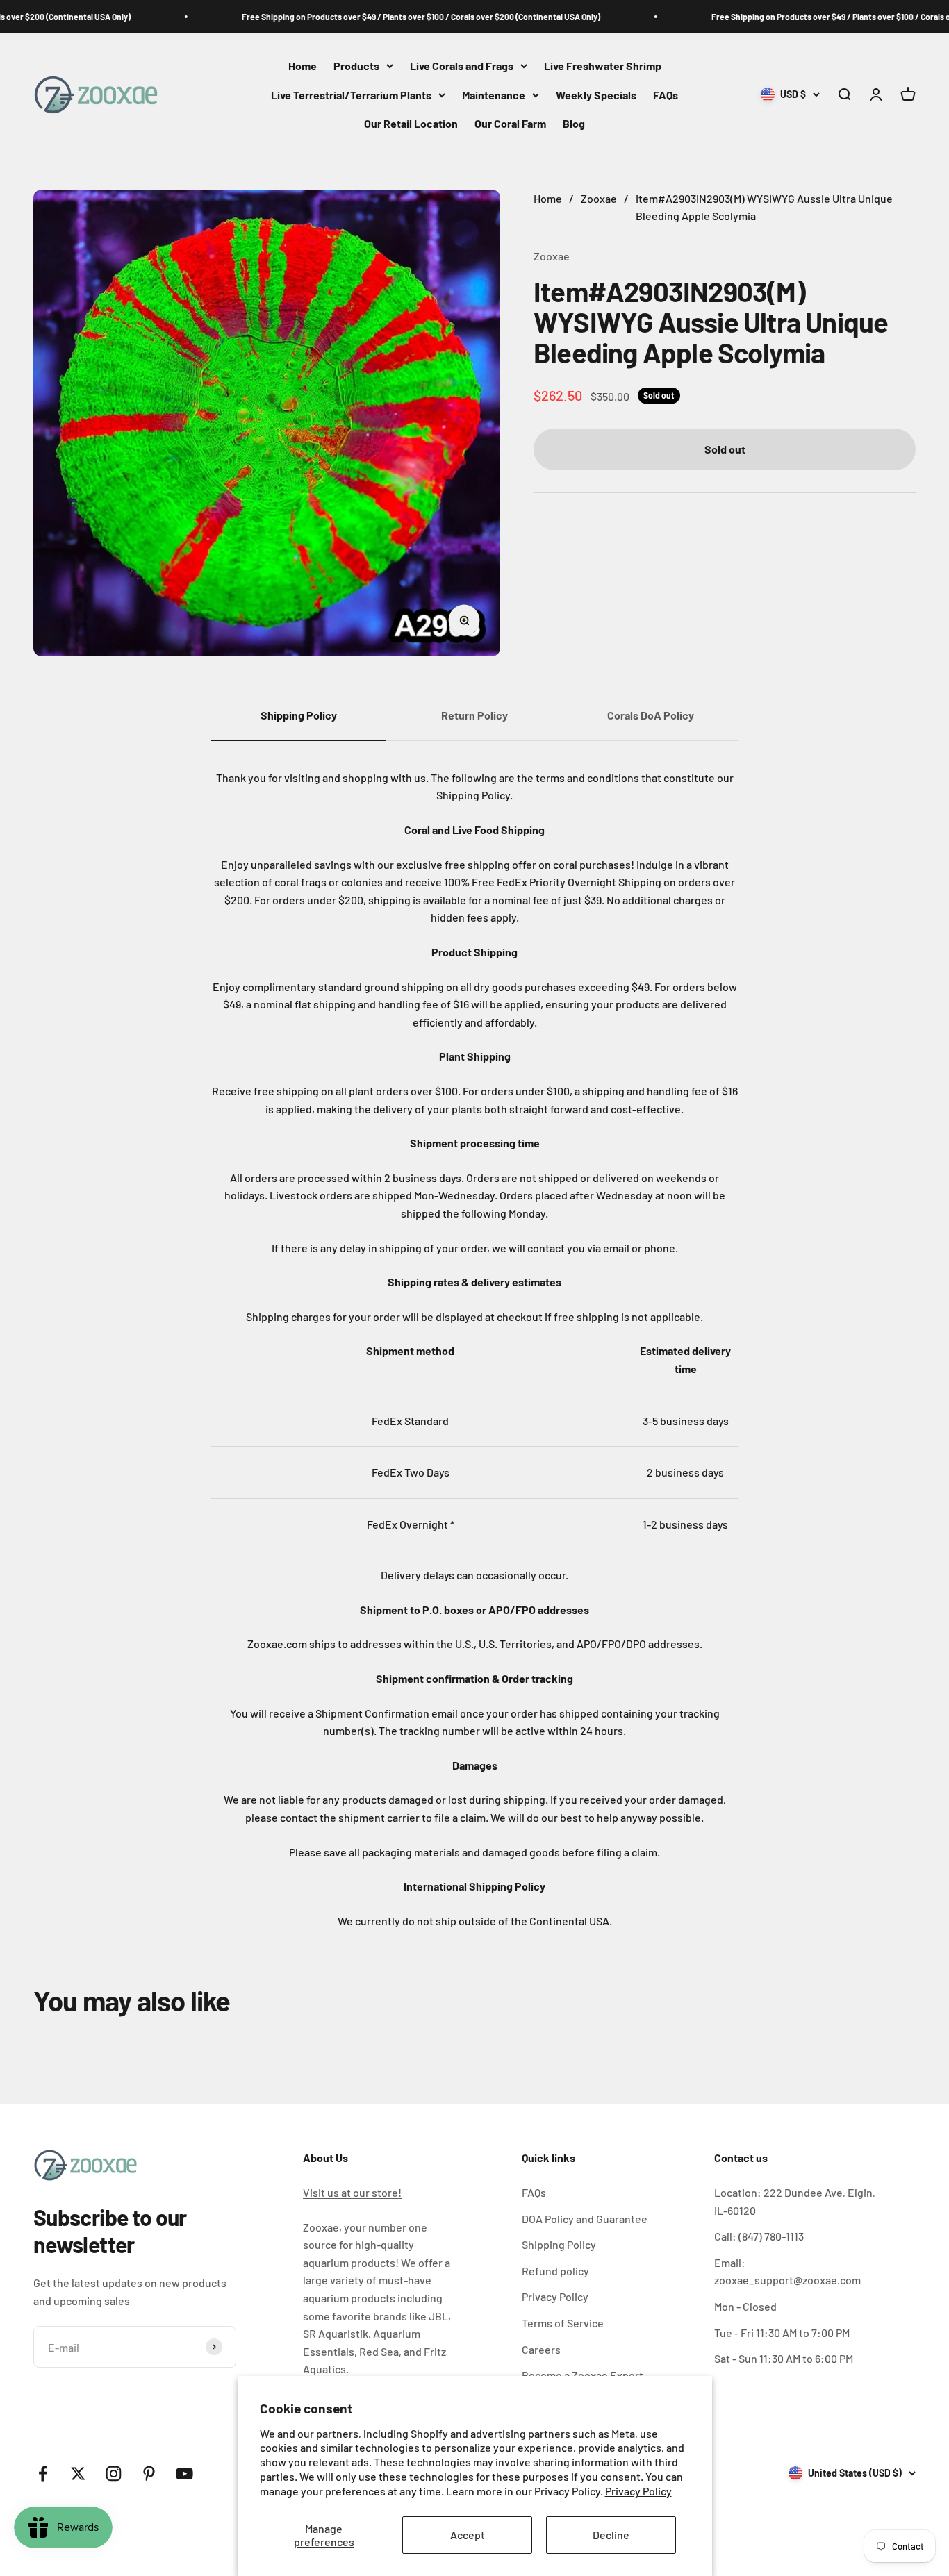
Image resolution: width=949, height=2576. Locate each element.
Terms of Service (563, 2323)
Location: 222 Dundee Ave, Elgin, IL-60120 (795, 2201)
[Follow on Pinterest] (149, 2474)
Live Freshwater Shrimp (603, 66)
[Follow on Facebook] (43, 2474)
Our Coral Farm (510, 124)
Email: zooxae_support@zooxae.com (787, 2271)
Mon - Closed (745, 2306)
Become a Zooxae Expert (583, 2375)
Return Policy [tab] (474, 715)
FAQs (666, 95)
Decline (611, 2535)
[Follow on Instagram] (114, 2474)
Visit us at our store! (352, 2192)
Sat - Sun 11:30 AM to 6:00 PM (784, 2358)
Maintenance (494, 95)
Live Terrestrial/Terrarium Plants (351, 95)
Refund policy (555, 2271)
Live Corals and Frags (462, 66)
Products (356, 66)
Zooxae (552, 256)
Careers (541, 2349)
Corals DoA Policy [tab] (651, 715)
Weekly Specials (596, 95)
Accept (468, 2535)
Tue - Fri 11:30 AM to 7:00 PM (782, 2333)
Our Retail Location (411, 124)
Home (303, 66)
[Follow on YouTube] (184, 2474)
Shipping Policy (559, 2244)
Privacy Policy (638, 2491)
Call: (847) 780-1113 (759, 2236)
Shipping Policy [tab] (299, 715)
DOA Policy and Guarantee (585, 2219)
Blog (574, 124)
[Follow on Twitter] (78, 2474)
